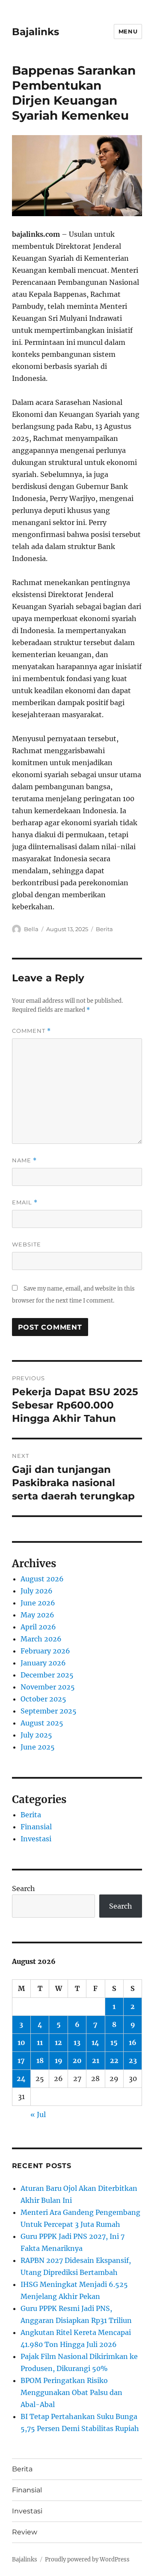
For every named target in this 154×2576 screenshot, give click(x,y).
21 (96, 2060)
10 (21, 2042)
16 (133, 2042)
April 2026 (38, 1627)
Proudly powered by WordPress (87, 2559)
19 (59, 2060)
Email (25, 1202)
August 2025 (42, 1723)
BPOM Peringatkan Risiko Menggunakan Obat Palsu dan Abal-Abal (71, 2392)
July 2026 (37, 1591)
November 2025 (48, 1687)
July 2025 (36, 1735)
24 (21, 2078)
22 (114, 2060)
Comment (31, 1031)
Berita (104, 929)
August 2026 (42, 1579)
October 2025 (43, 1699)
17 (21, 2060)
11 (40, 2042)
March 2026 (41, 1639)
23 (133, 2060)
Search (24, 1888)
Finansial (36, 1827)
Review (25, 2532)
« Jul (38, 2114)
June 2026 (38, 1603)
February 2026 (45, 1651)
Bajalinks (36, 32)
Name (24, 1160)
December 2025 (47, 1675)
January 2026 (43, 1663)
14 (95, 2042)
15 (114, 2042)
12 (58, 2042)
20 (77, 2060)
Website (27, 1244)
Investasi (36, 1839)
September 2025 (49, 1711)
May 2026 (37, 1615)
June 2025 (38, 1747)
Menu (128, 31)
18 (40, 2060)
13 (77, 2042)
